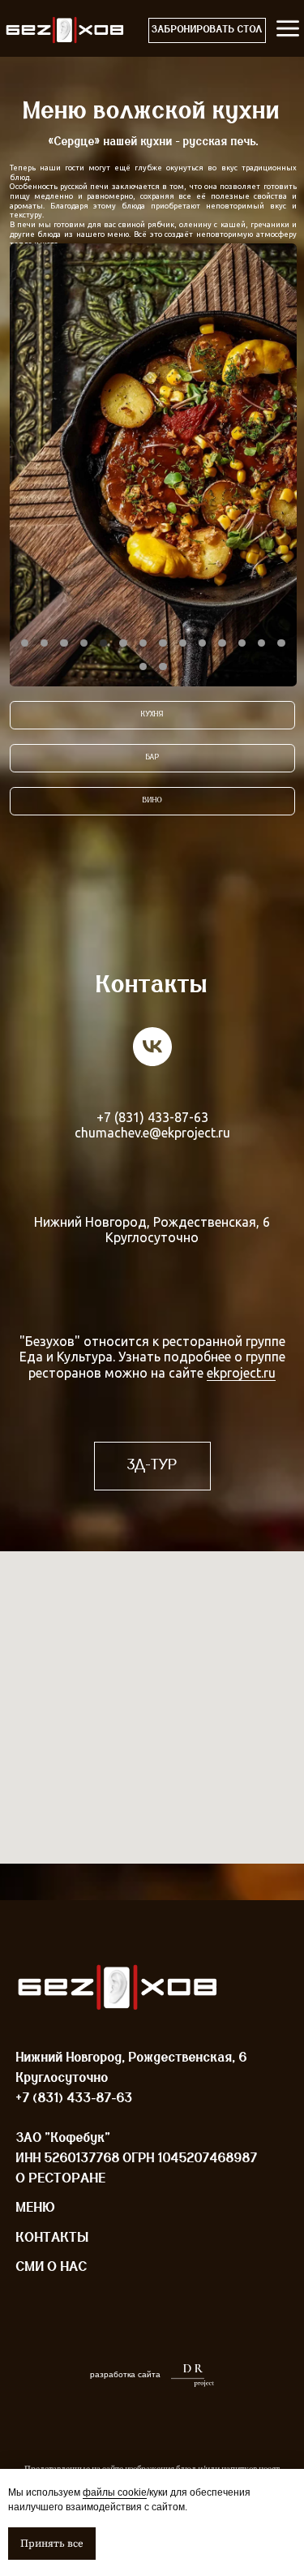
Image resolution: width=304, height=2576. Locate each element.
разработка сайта (125, 2374)
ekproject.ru (241, 1373)
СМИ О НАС (52, 2267)
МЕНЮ (36, 2208)
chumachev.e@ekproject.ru (152, 1133)
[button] (207, 31)
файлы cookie (115, 2492)
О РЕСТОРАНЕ (61, 2179)
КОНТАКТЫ (53, 2238)
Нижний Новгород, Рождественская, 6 (152, 1222)
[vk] (152, 1047)
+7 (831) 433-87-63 (152, 1117)
